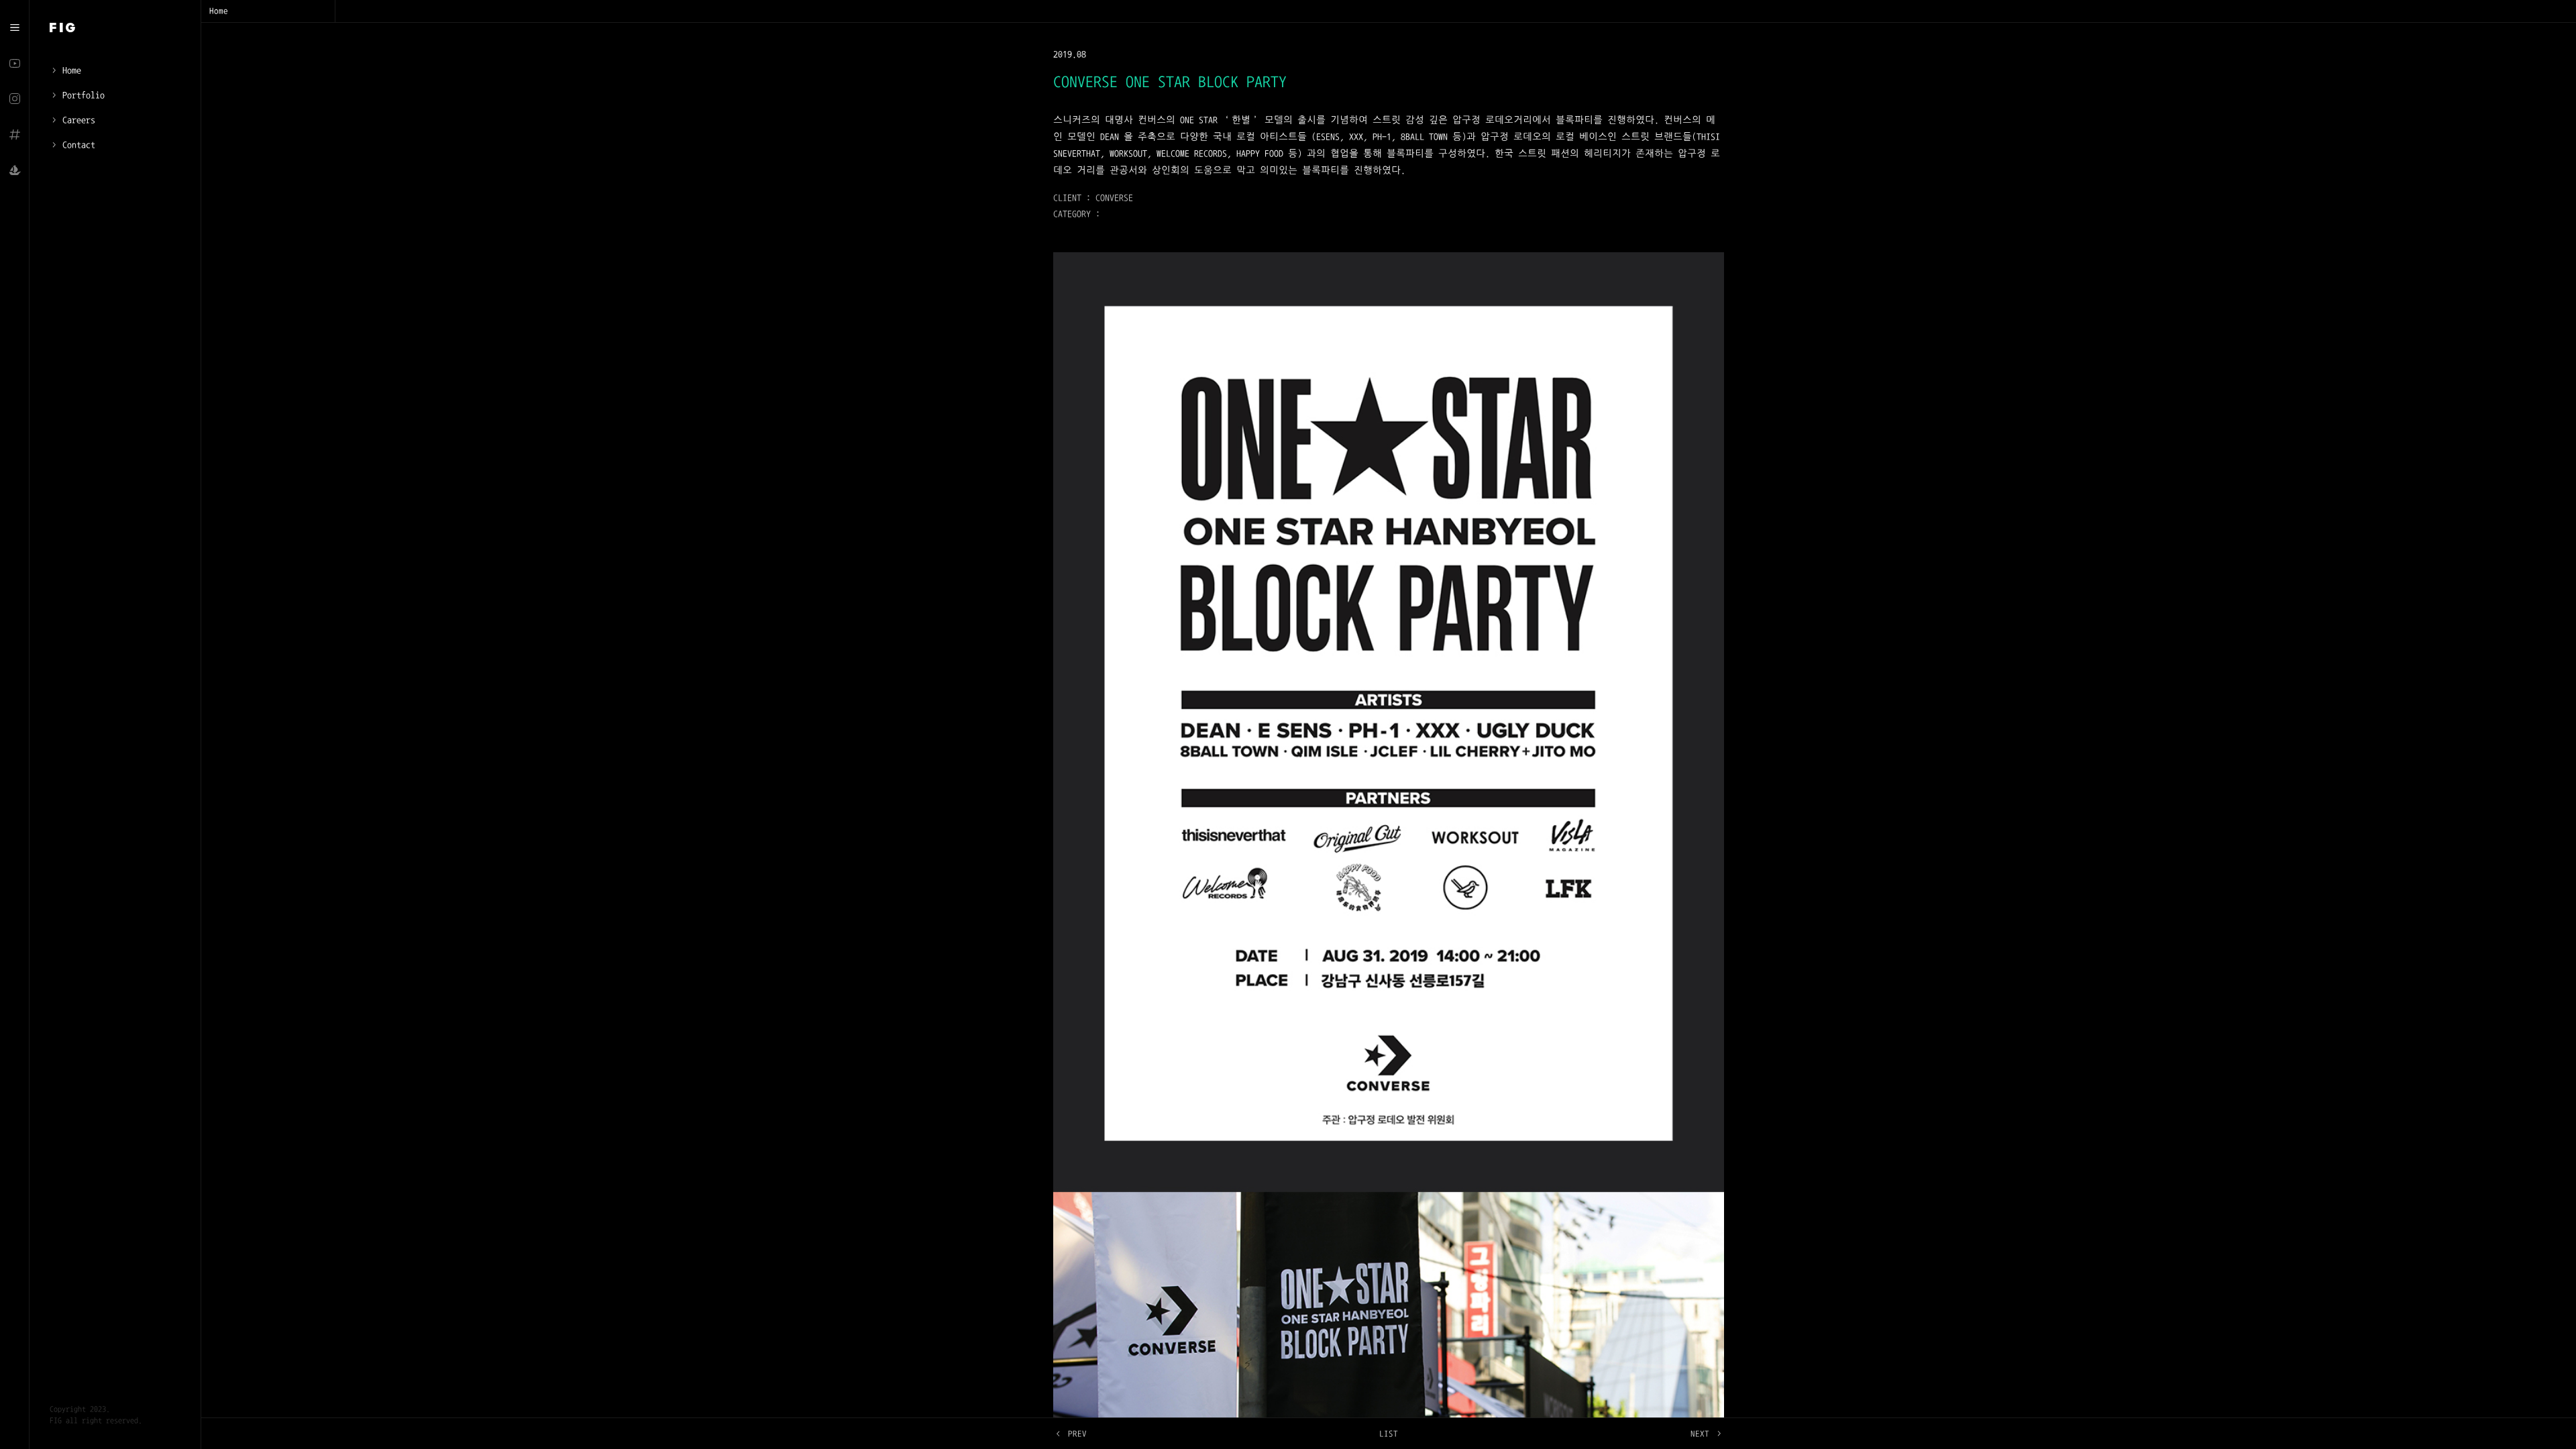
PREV (1077, 1434)
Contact (79, 145)
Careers (79, 120)
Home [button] (219, 11)
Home (72, 70)
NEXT (1700, 1434)
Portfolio (84, 95)
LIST (1389, 1434)
